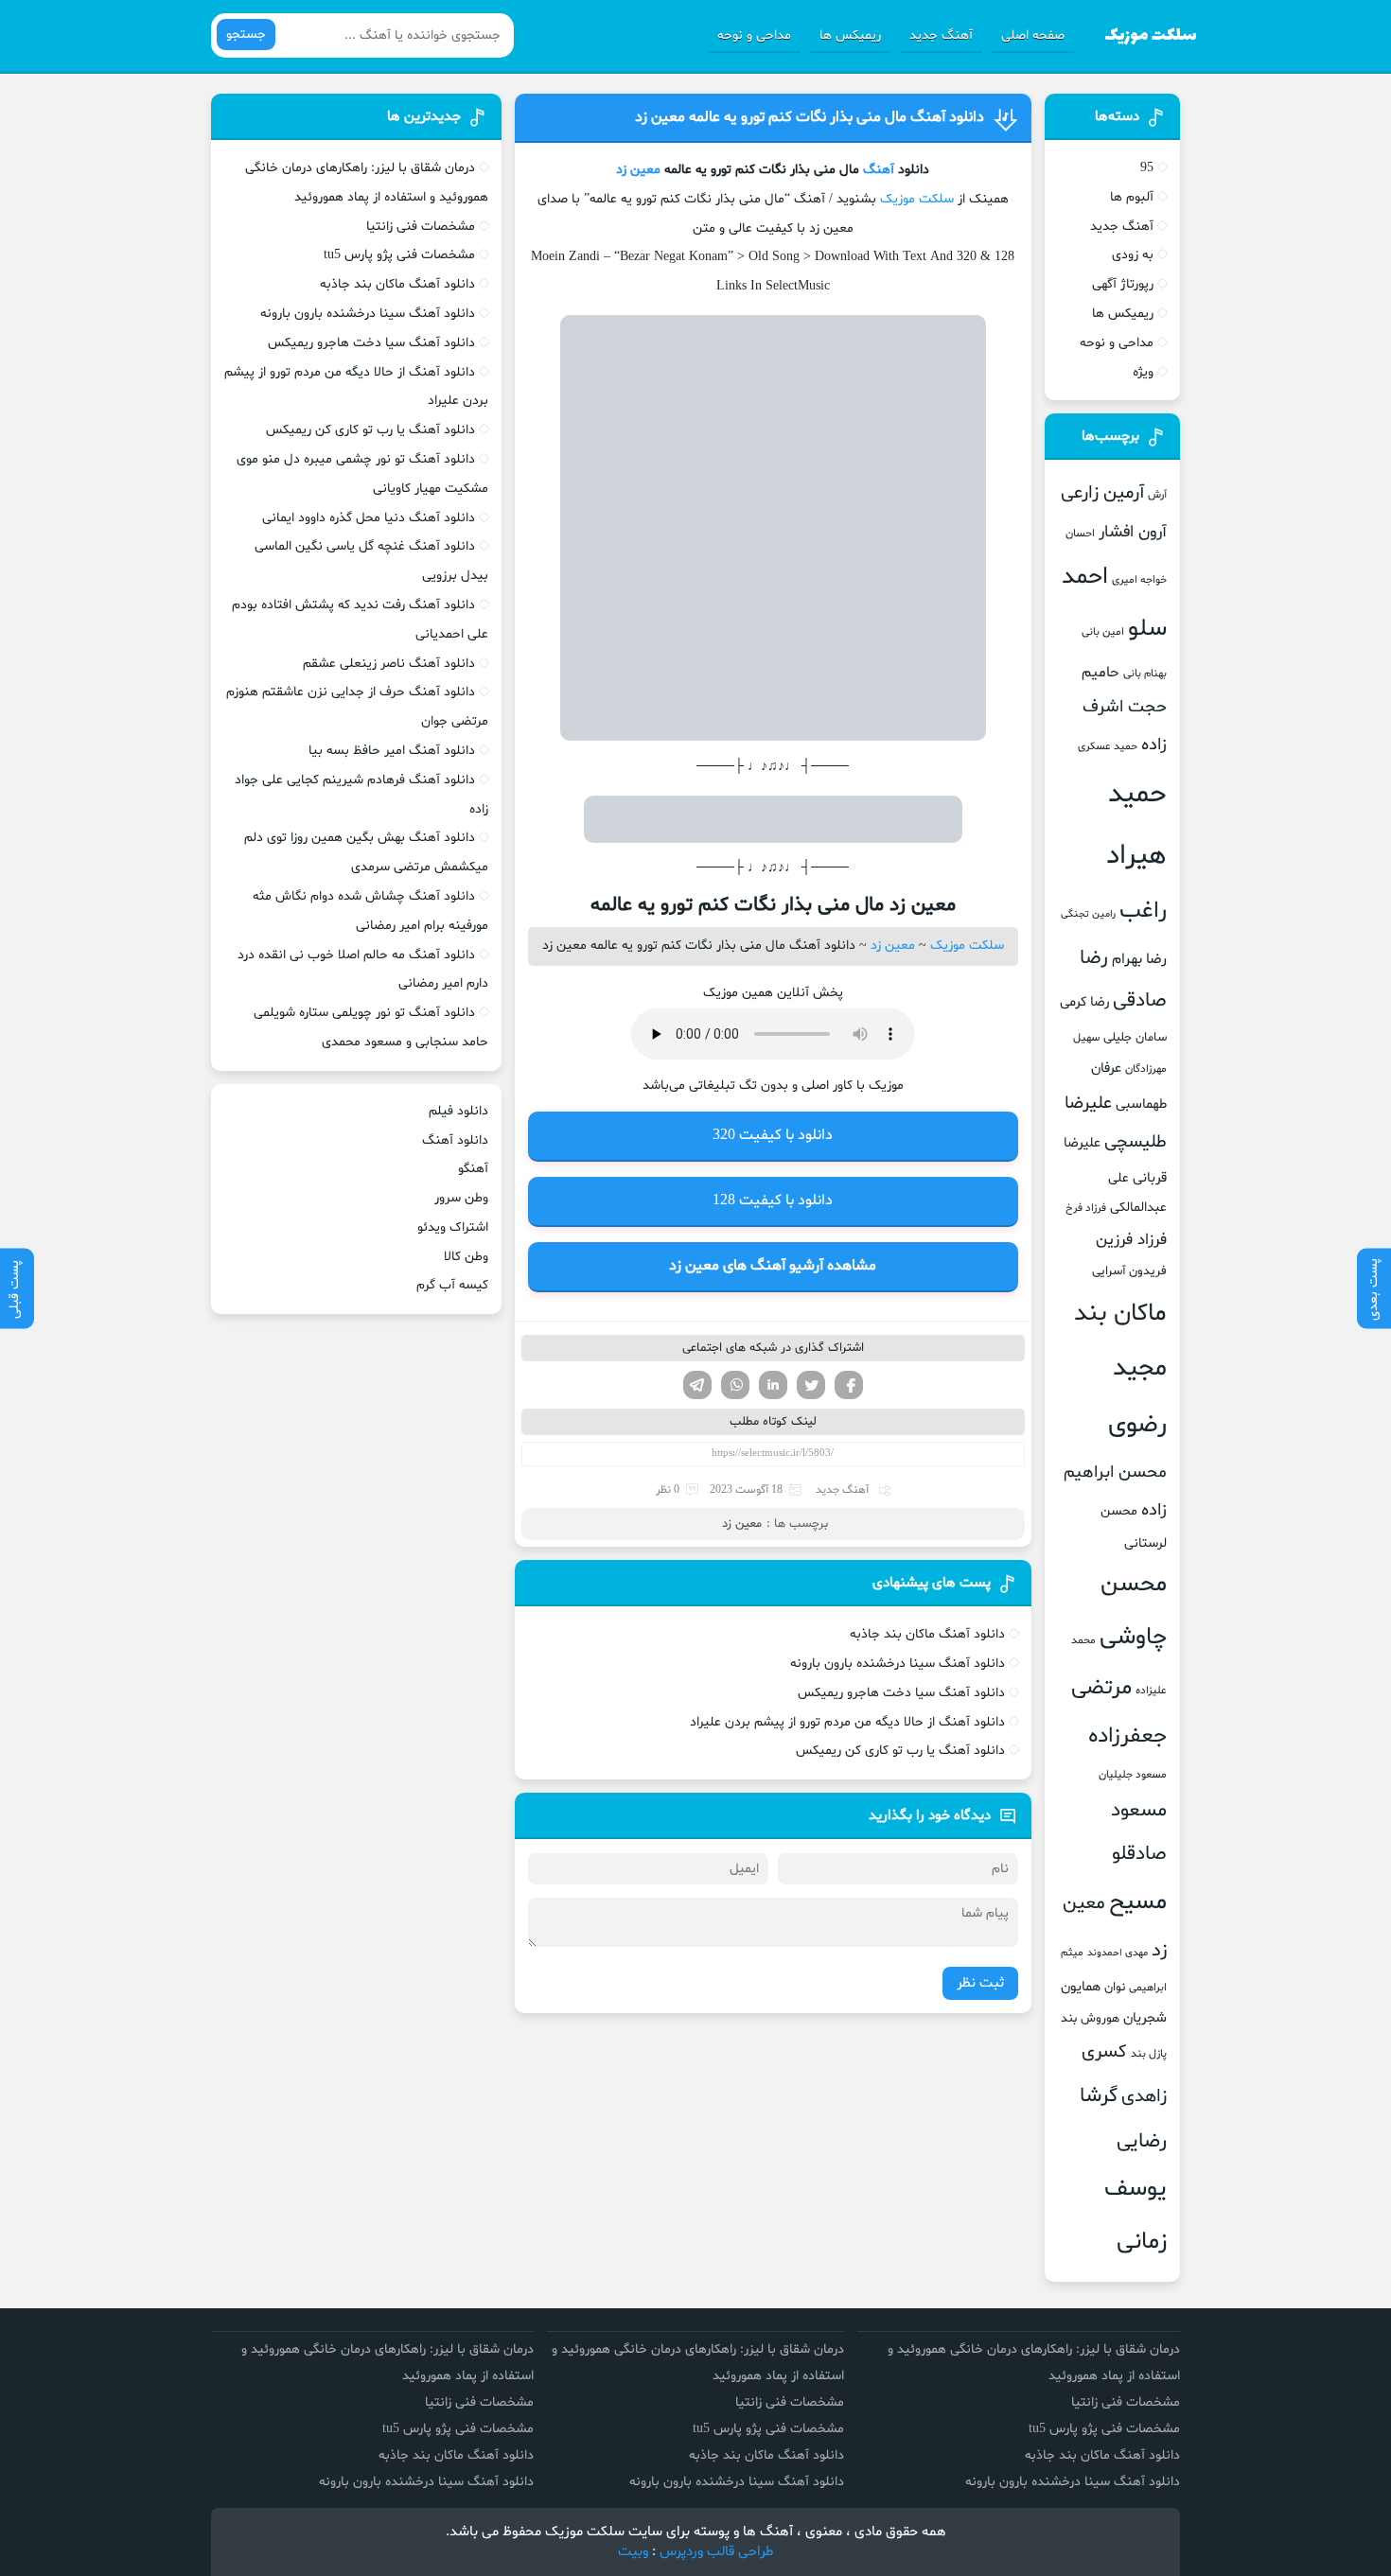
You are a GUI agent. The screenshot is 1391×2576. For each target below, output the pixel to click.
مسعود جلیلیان (1133, 1775)
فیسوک (849, 1385)
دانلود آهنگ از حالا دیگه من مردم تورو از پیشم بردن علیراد (847, 1722)
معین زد (638, 170)
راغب (1143, 911)
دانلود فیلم (458, 1111)
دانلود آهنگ (455, 1140)
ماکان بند (1120, 1314)
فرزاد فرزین (1131, 1240)
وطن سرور (461, 1198)
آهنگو (473, 1169)
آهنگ (879, 170)
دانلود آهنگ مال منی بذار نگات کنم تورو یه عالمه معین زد (810, 117)
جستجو (246, 35)
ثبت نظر (980, 1983)
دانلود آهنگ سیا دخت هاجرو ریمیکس (901, 1693)
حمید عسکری (1108, 746)
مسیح (1138, 1902)
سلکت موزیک (917, 199)
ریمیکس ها (850, 35)
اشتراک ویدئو (453, 1227)
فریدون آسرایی (1129, 1271)
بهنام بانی (1145, 674)
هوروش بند (1090, 2019)
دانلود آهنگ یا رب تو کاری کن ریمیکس (900, 1751)
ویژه (1143, 372)
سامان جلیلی (1135, 1038)
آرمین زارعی (1102, 493)
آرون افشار (1133, 533)
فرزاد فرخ (1086, 1208)
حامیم (1100, 673)
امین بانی (1103, 632)
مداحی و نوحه (754, 35)
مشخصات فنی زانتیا (421, 227)
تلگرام (697, 1385)
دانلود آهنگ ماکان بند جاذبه (927, 1634)
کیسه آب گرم (452, 1285)
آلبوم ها (1132, 197)
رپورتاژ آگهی (1123, 284)
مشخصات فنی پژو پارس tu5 (399, 255)
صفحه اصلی (1033, 35)
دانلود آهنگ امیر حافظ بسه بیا (392, 751)
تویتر (811, 1385)
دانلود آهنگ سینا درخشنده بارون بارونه (898, 1664)
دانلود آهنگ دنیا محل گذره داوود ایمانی (369, 518)
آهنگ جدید (941, 35)
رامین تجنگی (1088, 914)
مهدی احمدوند (1118, 1953)
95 (1147, 168)
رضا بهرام (1139, 959)
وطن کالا (466, 1257)
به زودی (1133, 255)
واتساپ (735, 1385)
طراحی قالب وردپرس (717, 2552)
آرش (1157, 495)
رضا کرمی (1084, 1002)
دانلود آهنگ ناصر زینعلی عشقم (389, 664)
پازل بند (1149, 2054)
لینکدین (773, 1385)
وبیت (633, 2552)
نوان (1115, 1988)
